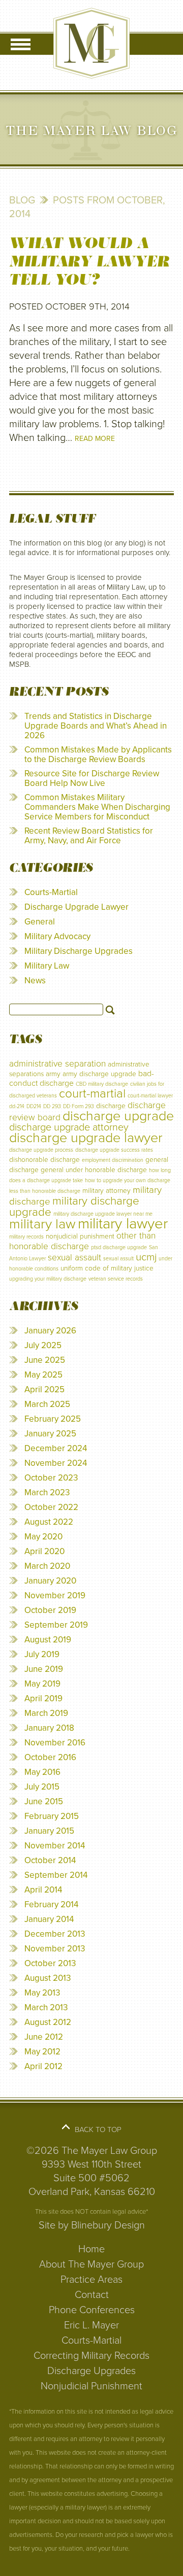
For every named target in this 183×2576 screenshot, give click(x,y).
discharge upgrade (118, 1116)
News (35, 981)
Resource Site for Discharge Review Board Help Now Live (92, 778)
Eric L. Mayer (91, 2325)
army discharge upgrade (99, 1074)
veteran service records (116, 1279)
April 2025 (44, 1389)
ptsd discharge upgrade (119, 1247)
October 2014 (50, 1860)
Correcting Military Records (91, 2356)
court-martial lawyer (150, 1096)
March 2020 (47, 1566)
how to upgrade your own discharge (128, 1180)
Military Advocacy (57, 936)
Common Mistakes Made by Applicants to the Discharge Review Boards (98, 754)
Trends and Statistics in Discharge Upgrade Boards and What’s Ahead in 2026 (96, 726)
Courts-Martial (51, 892)
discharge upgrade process (41, 1150)
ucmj (146, 1257)
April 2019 (43, 1698)
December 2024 (56, 1448)
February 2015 (52, 1816)
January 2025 (50, 1434)
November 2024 (56, 1463)
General (40, 922)
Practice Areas (91, 2280)
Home (91, 2249)
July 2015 (42, 1787)
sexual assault (74, 1258)
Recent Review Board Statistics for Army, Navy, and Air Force (89, 836)
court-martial (92, 1094)
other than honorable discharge (82, 1241)
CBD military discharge (102, 1084)
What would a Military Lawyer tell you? (90, 261)
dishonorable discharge (44, 1160)
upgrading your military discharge (48, 1279)
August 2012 (48, 2022)
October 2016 (50, 1757)
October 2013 (50, 1963)
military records (26, 1237)
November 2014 (55, 1846)
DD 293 (52, 1106)
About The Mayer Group (91, 2264)
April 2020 (44, 1551)
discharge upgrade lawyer (86, 1138)
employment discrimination (113, 1160)
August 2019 (48, 1640)
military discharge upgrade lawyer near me (103, 1214)
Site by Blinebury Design (92, 2225)
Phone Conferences (92, 2310)
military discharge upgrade (74, 1206)
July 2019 (42, 1654)
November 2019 (55, 1595)
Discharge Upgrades (91, 2371)
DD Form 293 (79, 1106)
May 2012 (42, 2052)
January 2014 (49, 1919)
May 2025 (43, 1375)
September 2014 (56, 1875)
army (53, 1074)
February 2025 (53, 1419)
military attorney (106, 1191)
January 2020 (50, 1581)
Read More (95, 439)
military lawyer (123, 1224)
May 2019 (42, 1684)
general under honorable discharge (94, 1170)
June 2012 (44, 2037)
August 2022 (49, 1522)
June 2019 (44, 1669)
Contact (92, 2295)
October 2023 (51, 1478)
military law (42, 1224)
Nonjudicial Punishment (91, 2386)
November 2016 (55, 1743)
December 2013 (55, 1934)
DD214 (34, 1106)
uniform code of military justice (107, 1268)
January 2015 (49, 1831)
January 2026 (50, 1331)
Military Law (47, 966)
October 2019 (50, 1610)
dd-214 (17, 1106)
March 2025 (47, 1404)
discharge (111, 1106)
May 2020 (43, 1537)
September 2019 (56, 1625)
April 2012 (43, 2066)
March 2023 (47, 1492)
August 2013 (48, 1978)
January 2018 (49, 1728)
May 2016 (42, 1772)
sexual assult (118, 1259)
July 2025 (43, 1345)
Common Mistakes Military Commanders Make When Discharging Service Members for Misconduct (97, 807)
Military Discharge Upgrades (79, 951)
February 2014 (51, 1904)
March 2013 (46, 2007)
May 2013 (42, 1993)
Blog (22, 200)
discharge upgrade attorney (69, 1127)
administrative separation (57, 1064)
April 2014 (43, 1890)
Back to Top (98, 2130)
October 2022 (51, 1507)
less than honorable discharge (45, 1191)
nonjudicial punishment (80, 1236)
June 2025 (45, 1360)
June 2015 (44, 1801)
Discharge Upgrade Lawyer (77, 907)
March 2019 (46, 1713)
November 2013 (55, 1949)
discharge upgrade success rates (114, 1150)
